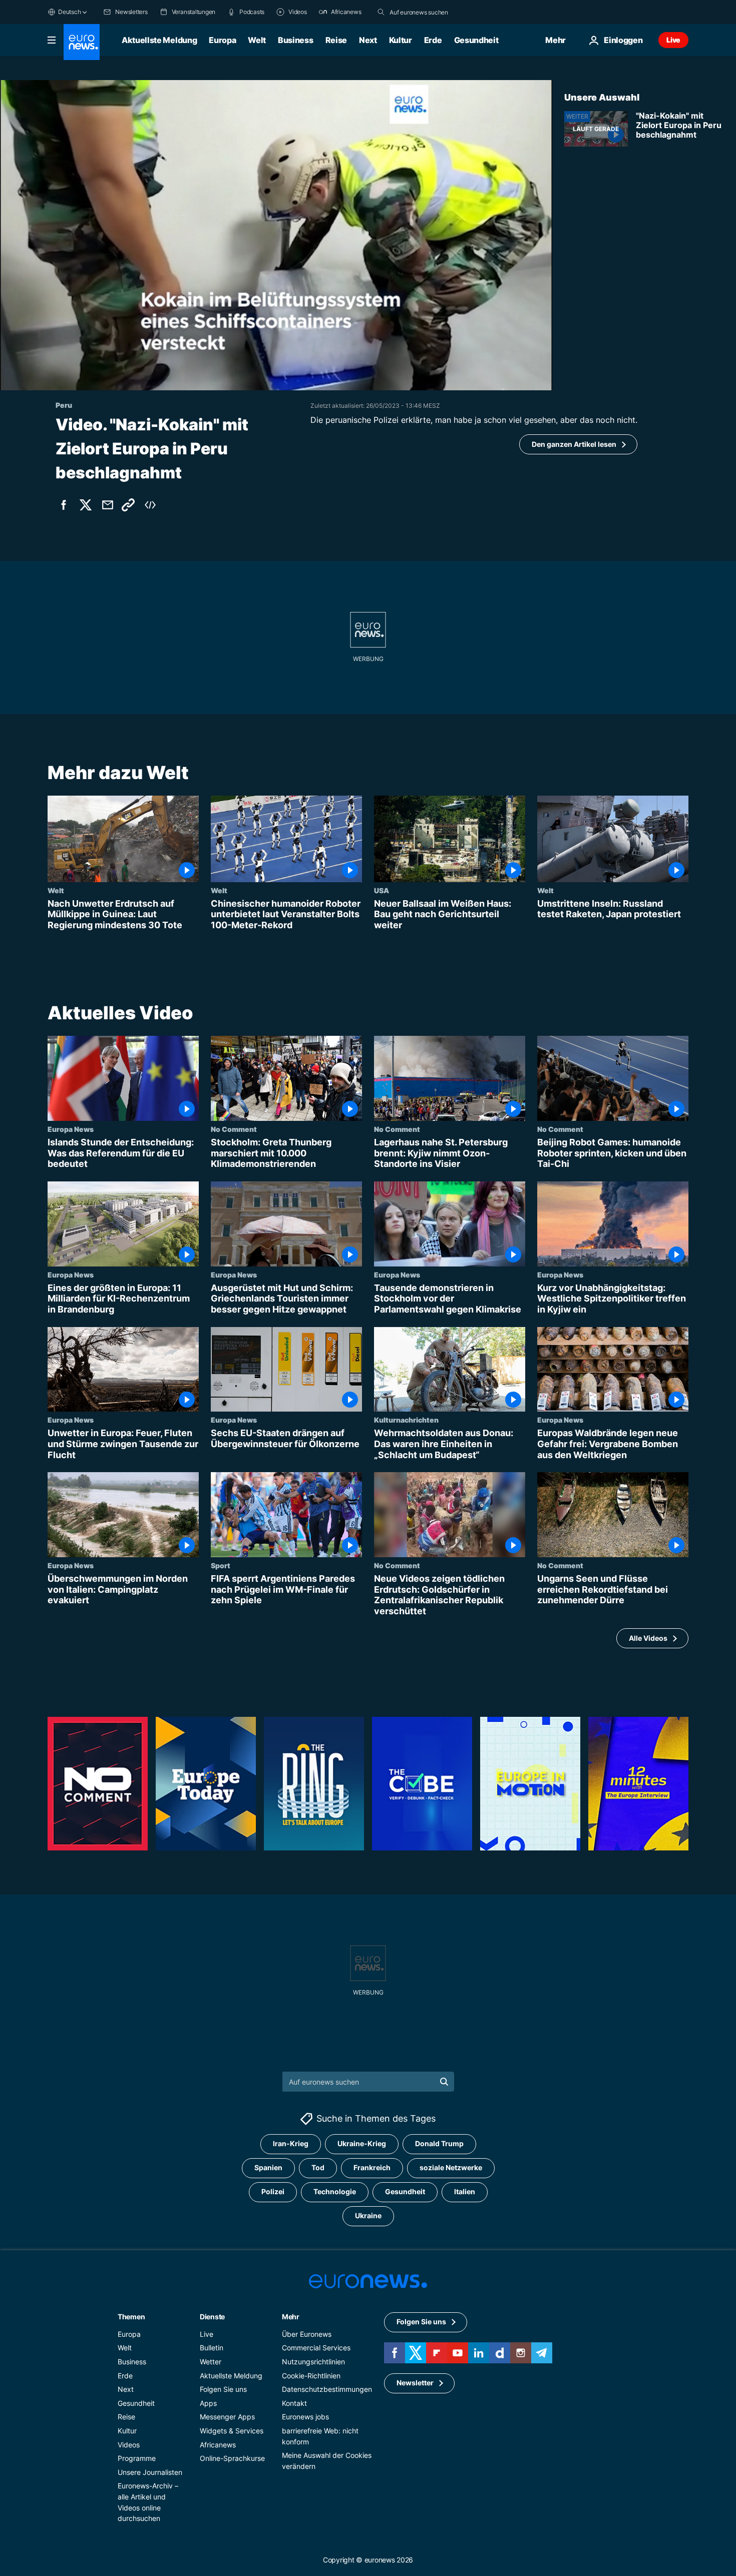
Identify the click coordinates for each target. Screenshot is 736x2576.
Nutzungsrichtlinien (313, 2362)
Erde (433, 40)
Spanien (268, 2167)
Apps (208, 2403)
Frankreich (372, 2167)
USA (382, 890)
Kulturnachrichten (406, 1420)
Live (673, 40)
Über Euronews (307, 2334)
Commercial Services (316, 2348)
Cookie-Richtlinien (311, 2375)
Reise (336, 40)
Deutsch (69, 12)
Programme (137, 2458)
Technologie (335, 2191)
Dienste (212, 2316)
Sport (221, 1566)
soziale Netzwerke (451, 2167)
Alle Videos (648, 1638)
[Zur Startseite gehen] (82, 42)
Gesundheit (476, 40)
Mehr (291, 2316)
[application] (276, 235)
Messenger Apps (227, 2417)
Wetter (211, 2362)
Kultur (401, 40)
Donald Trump (439, 2143)
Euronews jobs (305, 2417)
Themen (131, 2316)
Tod (318, 2167)
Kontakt (294, 2403)
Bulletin (212, 2348)
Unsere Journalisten (150, 2472)
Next (368, 40)
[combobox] (432, 12)
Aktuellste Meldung (159, 40)
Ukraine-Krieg (362, 2143)
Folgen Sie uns (223, 2389)
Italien (465, 2191)
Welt (257, 40)
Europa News (71, 1129)
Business (295, 40)
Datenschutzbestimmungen (327, 2389)
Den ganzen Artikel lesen (574, 444)
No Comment (234, 1129)
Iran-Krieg (291, 2143)
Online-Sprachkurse (232, 2458)
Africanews (218, 2444)
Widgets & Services (232, 2431)
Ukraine (368, 2215)
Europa (222, 40)
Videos (129, 2444)
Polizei (273, 2191)
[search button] (381, 12)
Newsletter (415, 2383)
